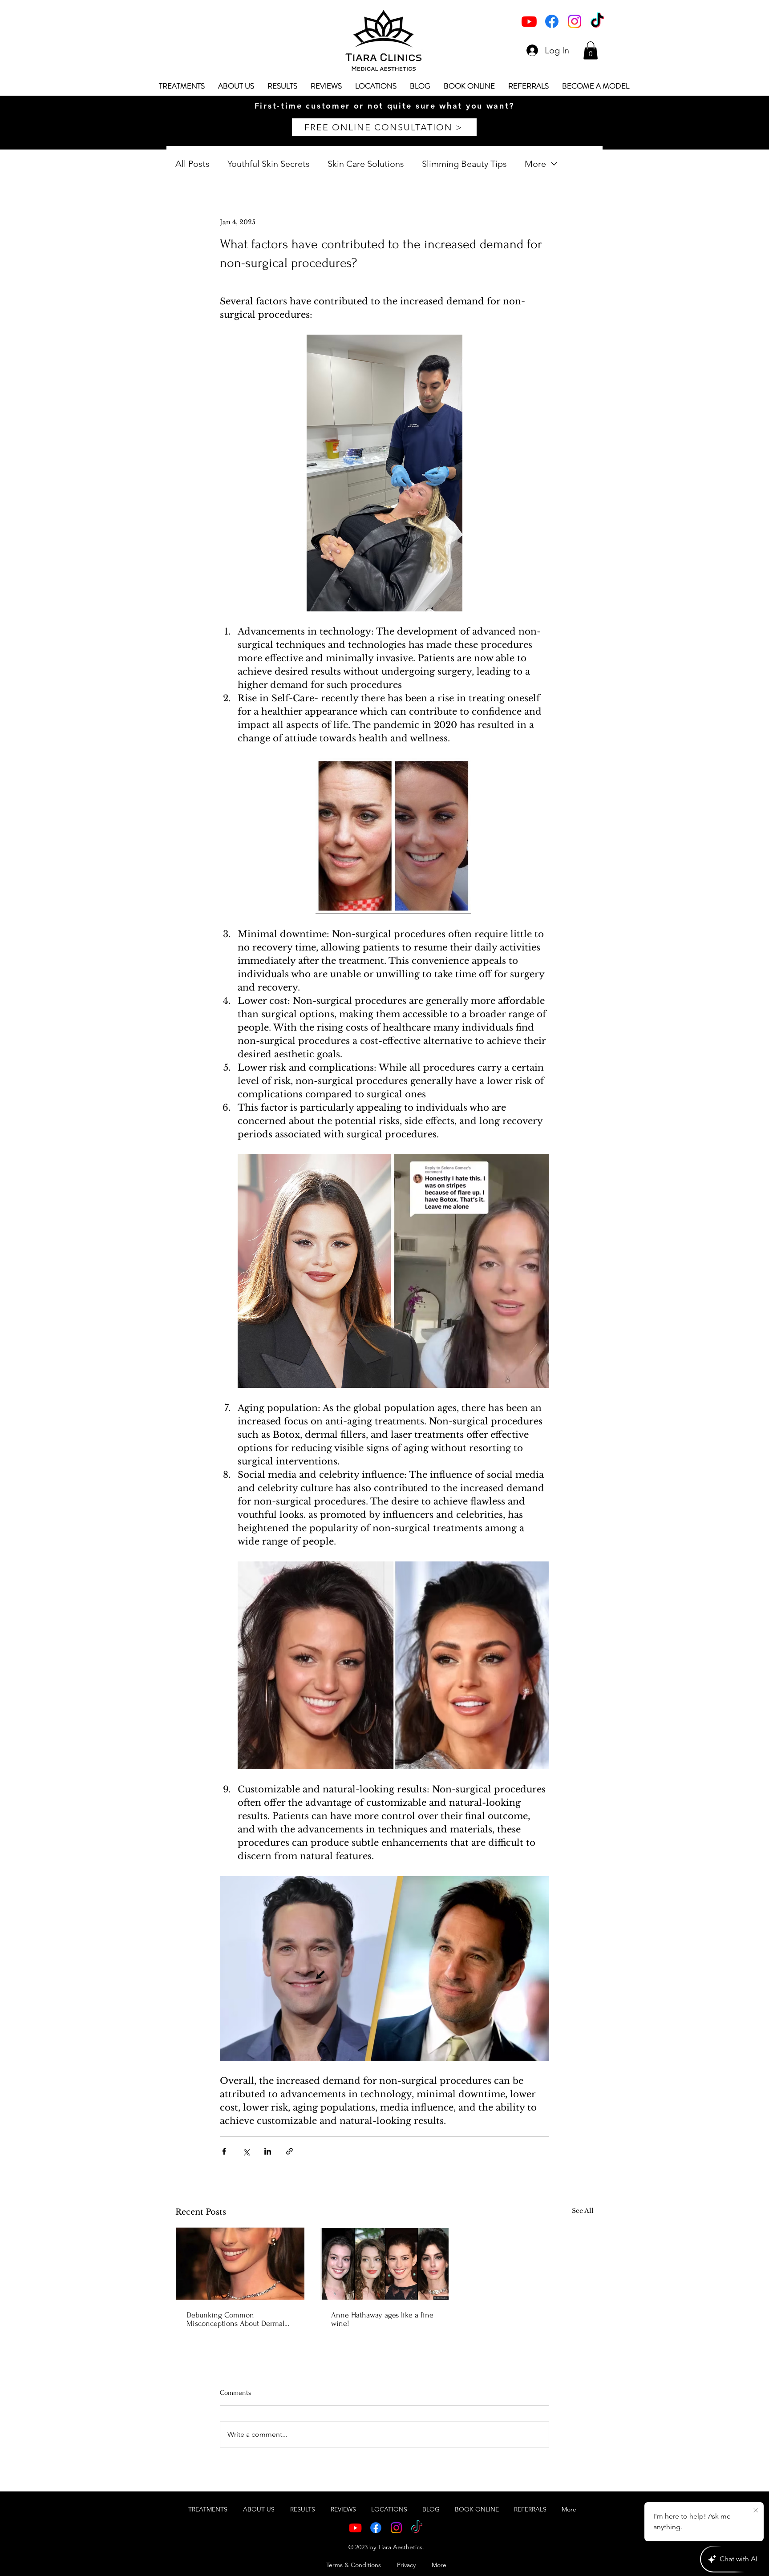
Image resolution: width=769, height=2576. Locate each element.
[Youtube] (529, 21)
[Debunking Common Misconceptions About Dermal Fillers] (240, 2264)
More (535, 164)
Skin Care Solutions (366, 164)
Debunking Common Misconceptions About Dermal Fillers (235, 2319)
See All (583, 2211)
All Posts (192, 164)
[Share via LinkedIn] (268, 2151)
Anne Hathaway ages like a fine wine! (382, 2319)
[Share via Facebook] (224, 2151)
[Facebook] (552, 21)
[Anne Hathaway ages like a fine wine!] (385, 2264)
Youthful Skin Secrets (269, 164)
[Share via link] (289, 2151)
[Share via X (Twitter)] (246, 2151)
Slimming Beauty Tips (464, 164)
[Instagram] (575, 21)
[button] (591, 51)
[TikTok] (597, 21)
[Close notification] (756, 2511)
